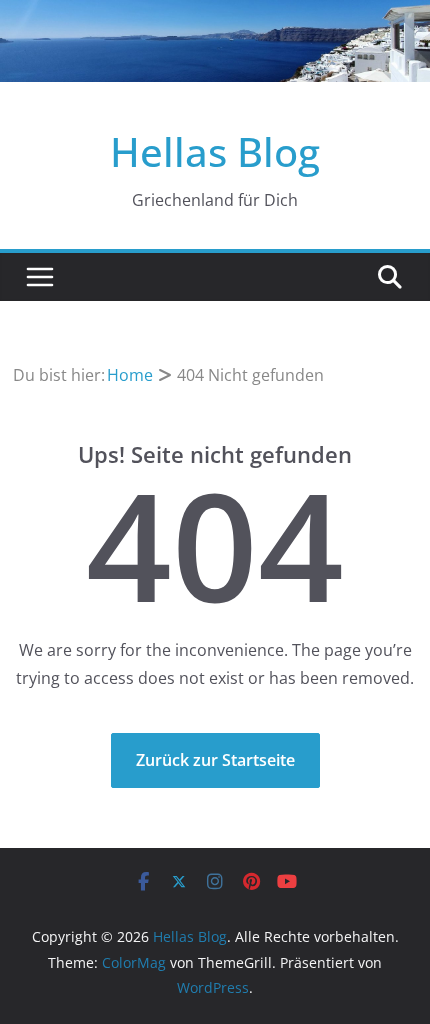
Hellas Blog (215, 151)
